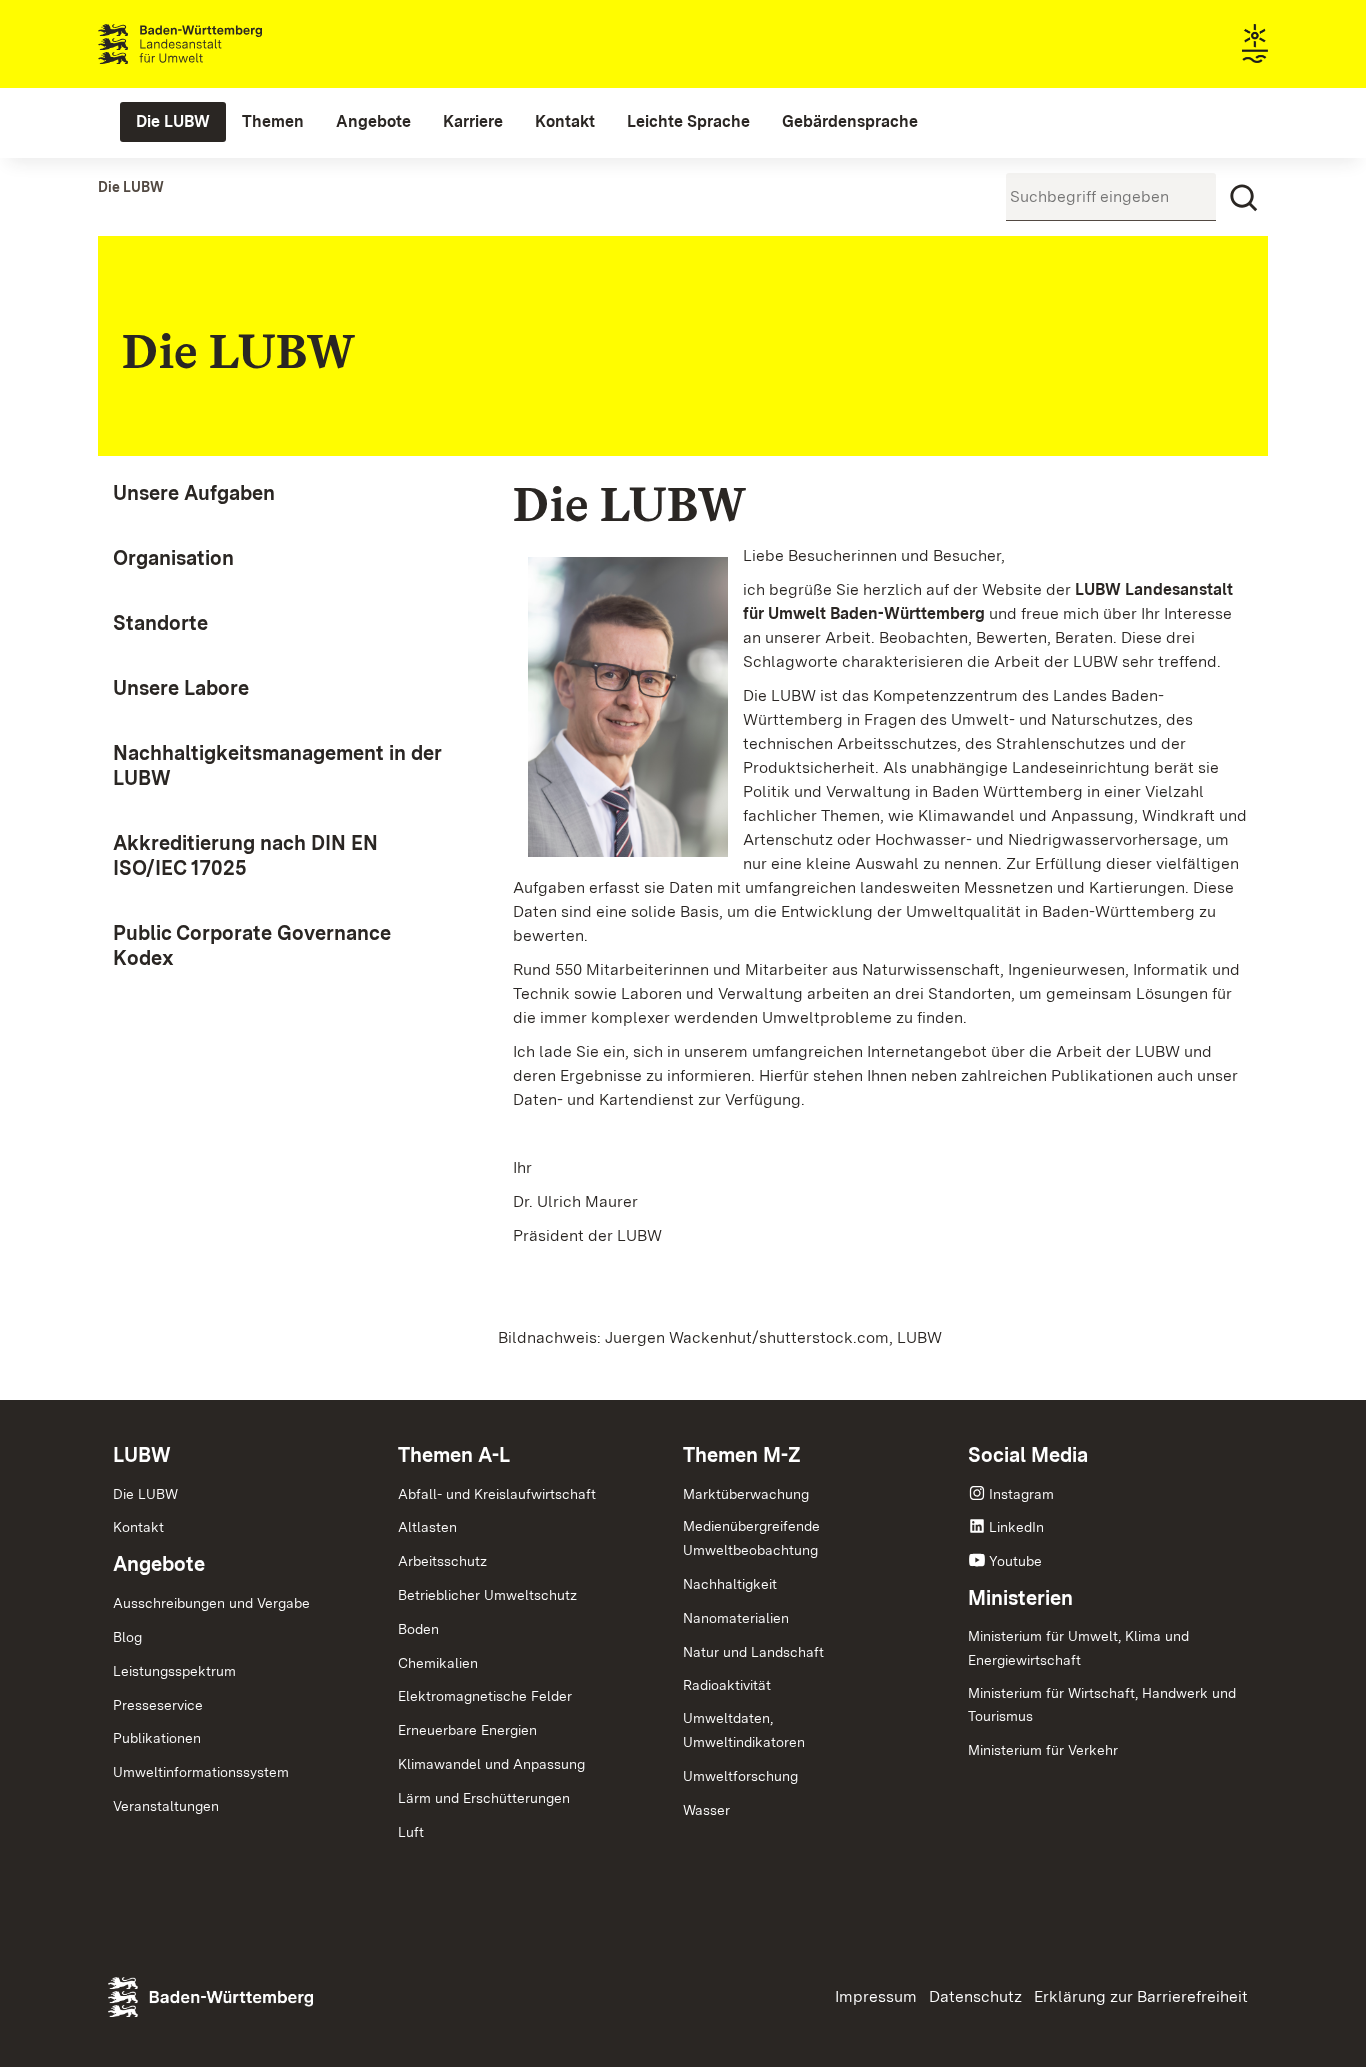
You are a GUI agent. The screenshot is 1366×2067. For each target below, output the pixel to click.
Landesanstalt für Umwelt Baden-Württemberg (215, 44)
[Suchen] (1244, 198)
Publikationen (157, 1738)
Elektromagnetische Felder (485, 1696)
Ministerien (1020, 1598)
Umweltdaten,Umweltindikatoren (744, 1730)
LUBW (142, 1455)
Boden (418, 1629)
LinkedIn (1016, 1527)
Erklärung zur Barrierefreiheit (1141, 1996)
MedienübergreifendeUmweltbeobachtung (751, 1538)
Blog (127, 1637)
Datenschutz (975, 1996)
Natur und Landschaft (753, 1652)
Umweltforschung (740, 1776)
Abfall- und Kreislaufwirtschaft (497, 1494)
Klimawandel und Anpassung (491, 1764)
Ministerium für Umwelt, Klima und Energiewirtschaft (1078, 1648)
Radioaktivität (727, 1685)
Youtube (1015, 1561)
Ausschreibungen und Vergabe (211, 1603)
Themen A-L (454, 1455)
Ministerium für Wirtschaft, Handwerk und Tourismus (1102, 1705)
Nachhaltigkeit (730, 1584)
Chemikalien (438, 1663)
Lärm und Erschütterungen (484, 1798)
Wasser (706, 1810)
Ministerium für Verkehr (1043, 1750)
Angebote (159, 1564)
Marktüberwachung (746, 1494)
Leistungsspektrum (174, 1671)
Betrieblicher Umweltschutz (487, 1595)
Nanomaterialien (736, 1618)
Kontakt (138, 1527)
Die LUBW (145, 1494)
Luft (411, 1832)
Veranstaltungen (166, 1806)
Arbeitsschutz (442, 1561)
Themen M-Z (742, 1455)
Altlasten (427, 1527)
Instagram (1021, 1494)
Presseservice (158, 1705)
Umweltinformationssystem (201, 1772)
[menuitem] (173, 122)
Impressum (876, 1996)
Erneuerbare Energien (467, 1730)
